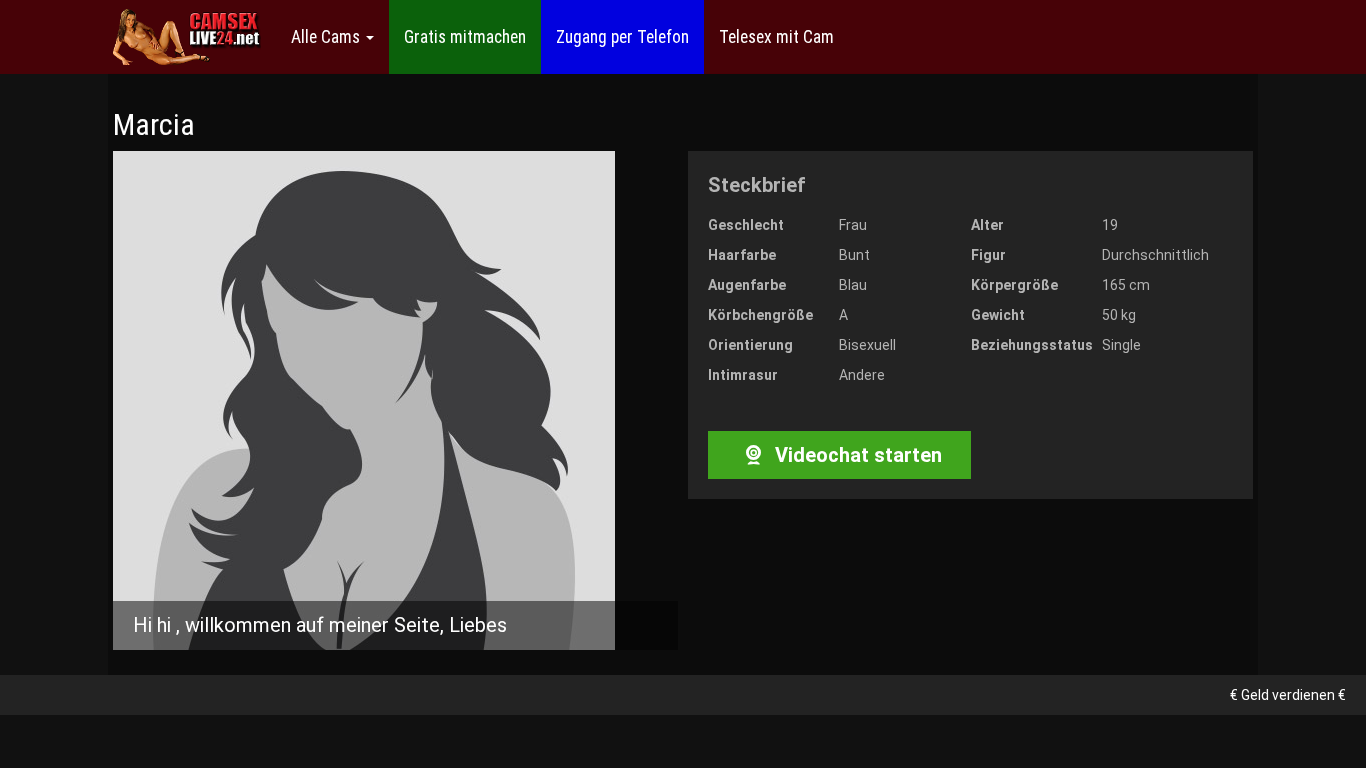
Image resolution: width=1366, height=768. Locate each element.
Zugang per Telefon (622, 37)
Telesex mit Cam (776, 37)
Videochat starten (856, 455)
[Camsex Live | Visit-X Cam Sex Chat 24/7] (187, 37)
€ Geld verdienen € (1288, 695)
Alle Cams (327, 37)
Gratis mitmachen (465, 37)
